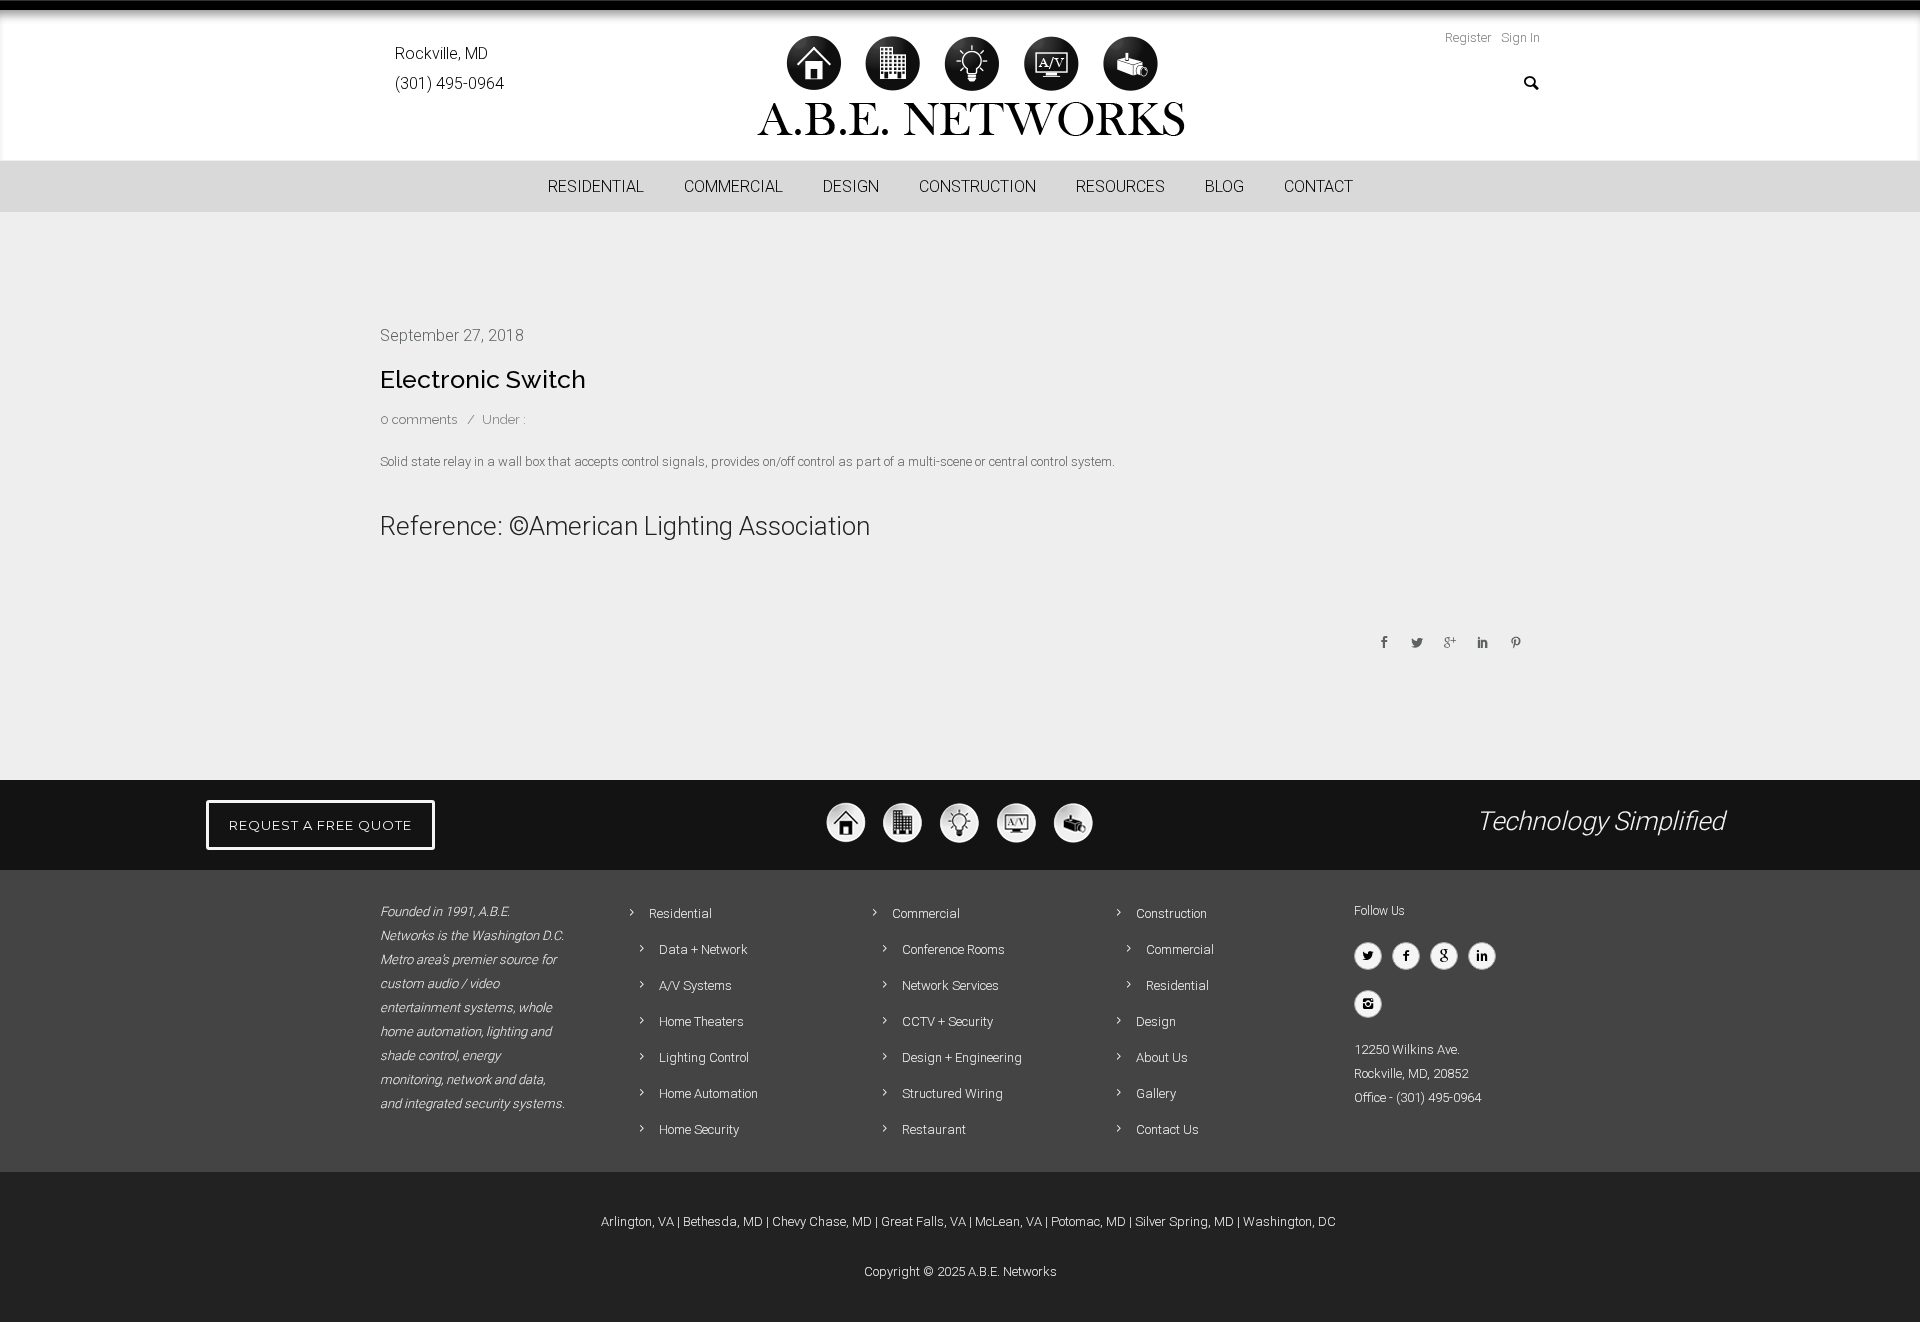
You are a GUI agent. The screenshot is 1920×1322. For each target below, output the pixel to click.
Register (1468, 37)
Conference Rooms (953, 949)
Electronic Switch (483, 379)
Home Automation (708, 1093)
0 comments (418, 419)
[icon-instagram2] (1373, 1004)
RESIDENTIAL (596, 186)
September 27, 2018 (452, 335)
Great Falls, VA (923, 1221)
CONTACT (1318, 186)
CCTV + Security (947, 1021)
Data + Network (703, 949)
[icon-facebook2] (1411, 956)
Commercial (1180, 949)
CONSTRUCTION (977, 186)
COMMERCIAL (733, 186)
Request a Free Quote (320, 825)
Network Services (950, 985)
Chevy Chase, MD (822, 1221)
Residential (1177, 985)
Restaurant (934, 1129)
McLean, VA (1008, 1221)
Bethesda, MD (723, 1221)
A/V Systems (695, 985)
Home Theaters (701, 1021)
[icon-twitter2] (1373, 956)
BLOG (1224, 186)
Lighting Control (704, 1057)
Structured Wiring (952, 1093)
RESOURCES (1120, 186)
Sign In (1520, 37)
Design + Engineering (962, 1057)
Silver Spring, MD (1184, 1221)
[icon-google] (1449, 956)
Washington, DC (1289, 1221)
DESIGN (851, 186)
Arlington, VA (637, 1221)
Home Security (699, 1129)
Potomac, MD (1088, 1221)
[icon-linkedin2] (1487, 956)
